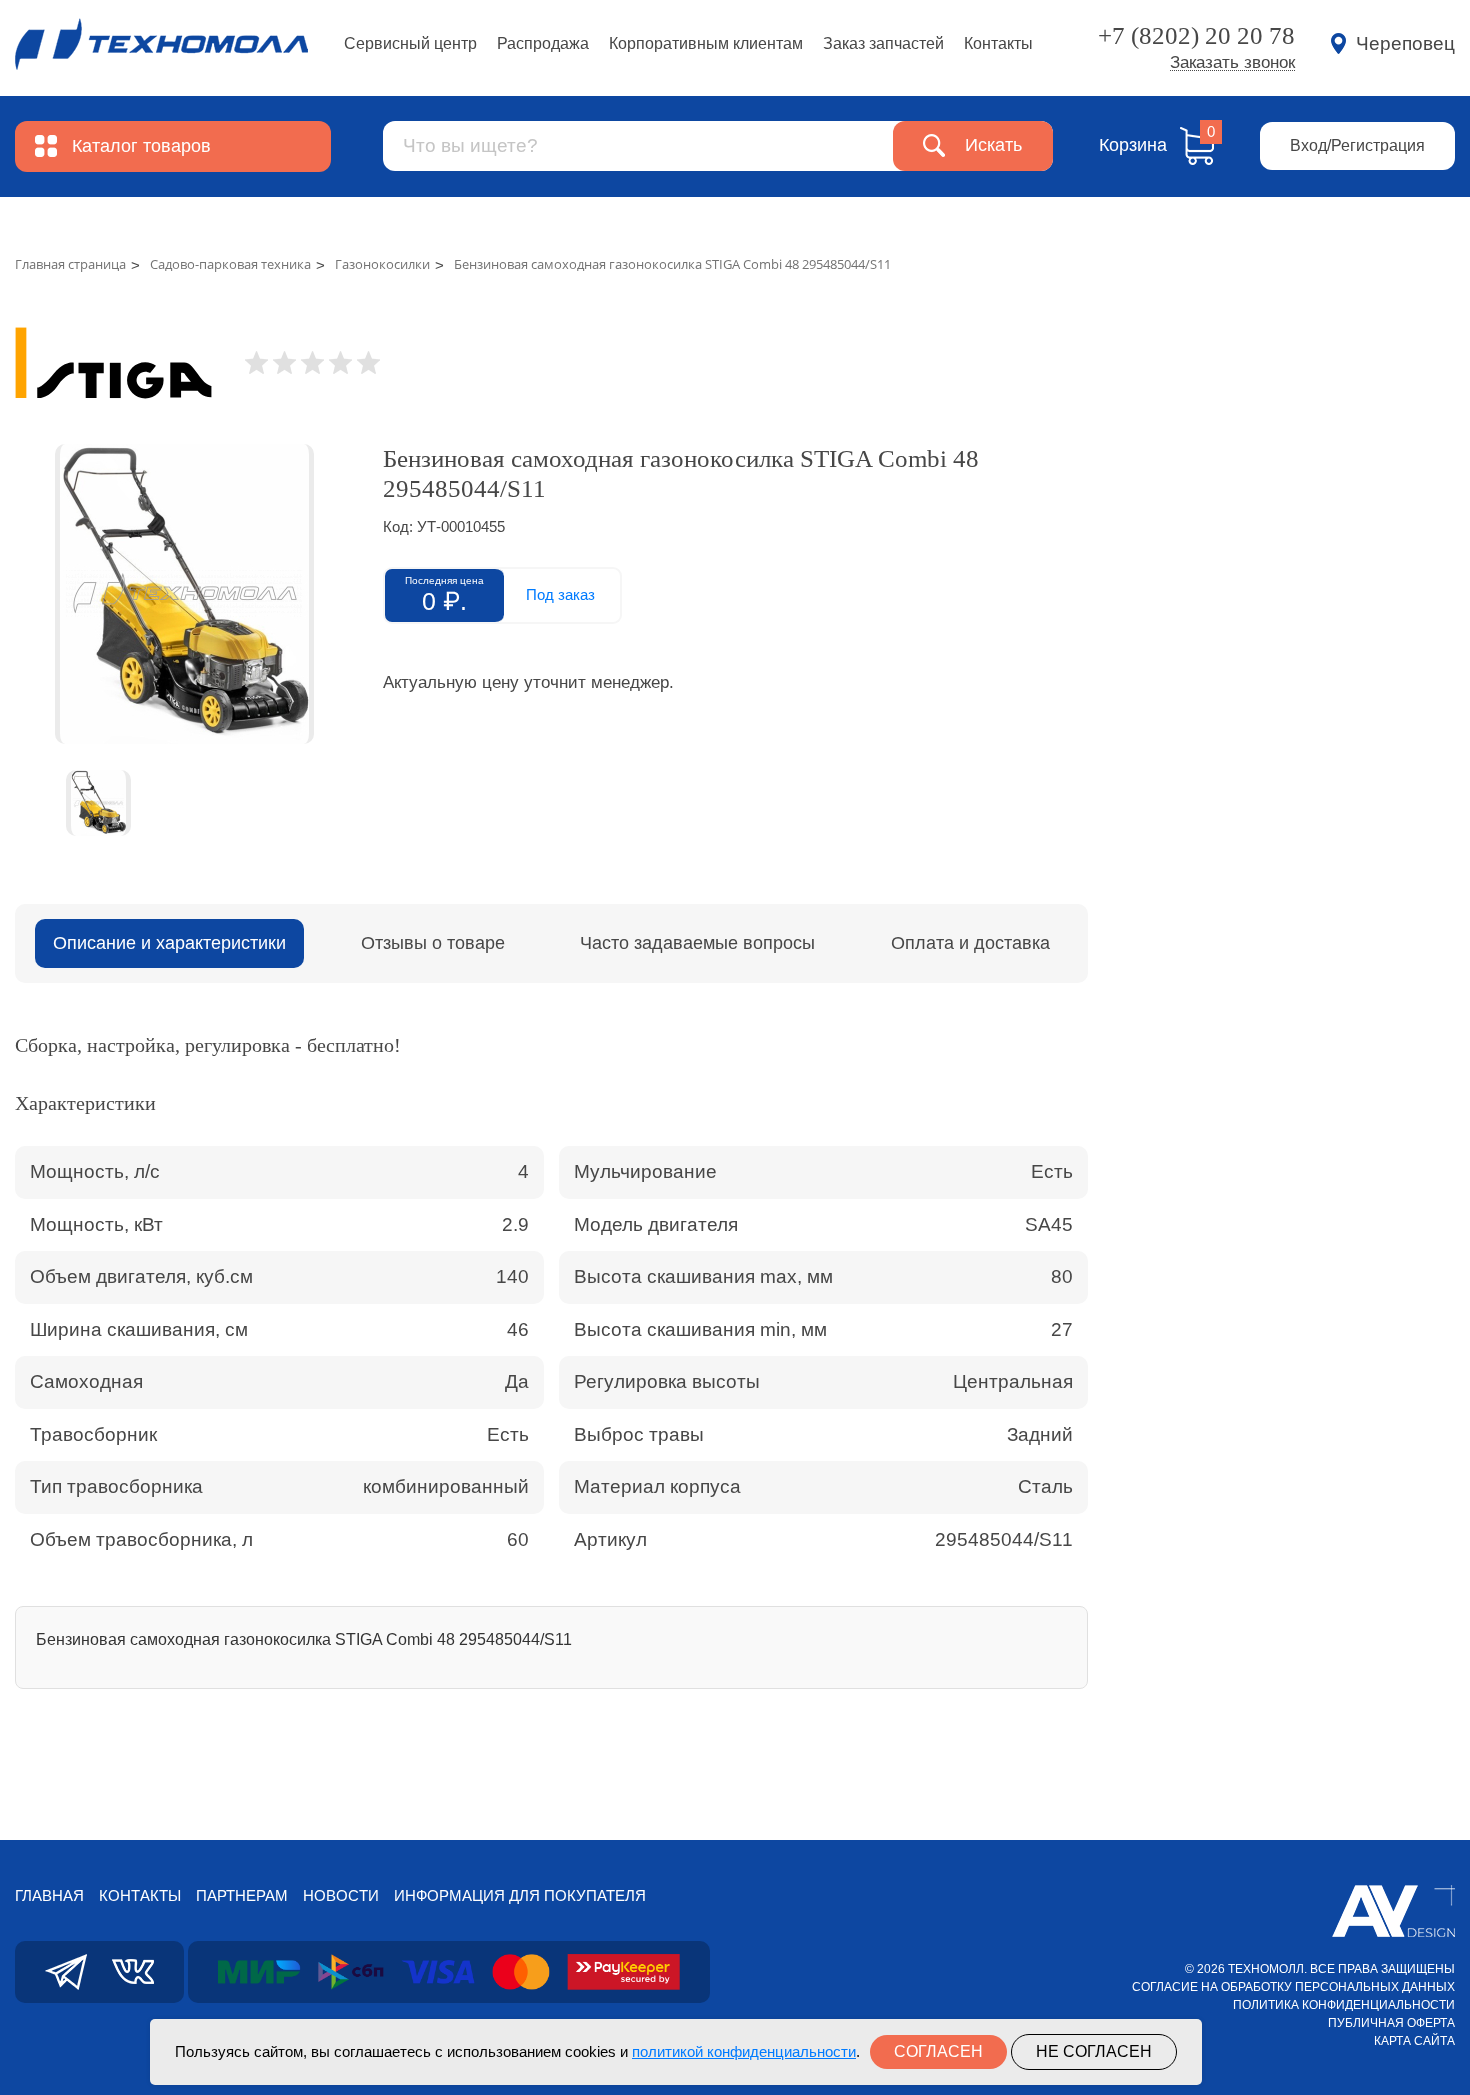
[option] (184, 594)
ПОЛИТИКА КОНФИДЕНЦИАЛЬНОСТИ (1344, 2005)
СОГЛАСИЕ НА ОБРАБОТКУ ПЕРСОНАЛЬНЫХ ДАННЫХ (1293, 1987)
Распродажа (543, 43)
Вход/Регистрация (1357, 145)
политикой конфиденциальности (744, 2051)
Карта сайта (1414, 2041)
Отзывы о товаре (433, 943)
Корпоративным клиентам (706, 43)
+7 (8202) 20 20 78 (1196, 35)
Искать (993, 145)
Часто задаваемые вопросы (697, 943)
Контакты (998, 43)
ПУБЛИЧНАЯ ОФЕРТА (1391, 2023)
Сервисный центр (410, 43)
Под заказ (560, 594)
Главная (49, 1895)
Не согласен (1094, 2051)
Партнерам (242, 1895)
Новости (341, 1895)
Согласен (938, 2051)
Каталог (141, 146)
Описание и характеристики (169, 943)
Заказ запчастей (883, 43)
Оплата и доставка (970, 943)
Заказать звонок (1232, 63)
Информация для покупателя (520, 1895)
